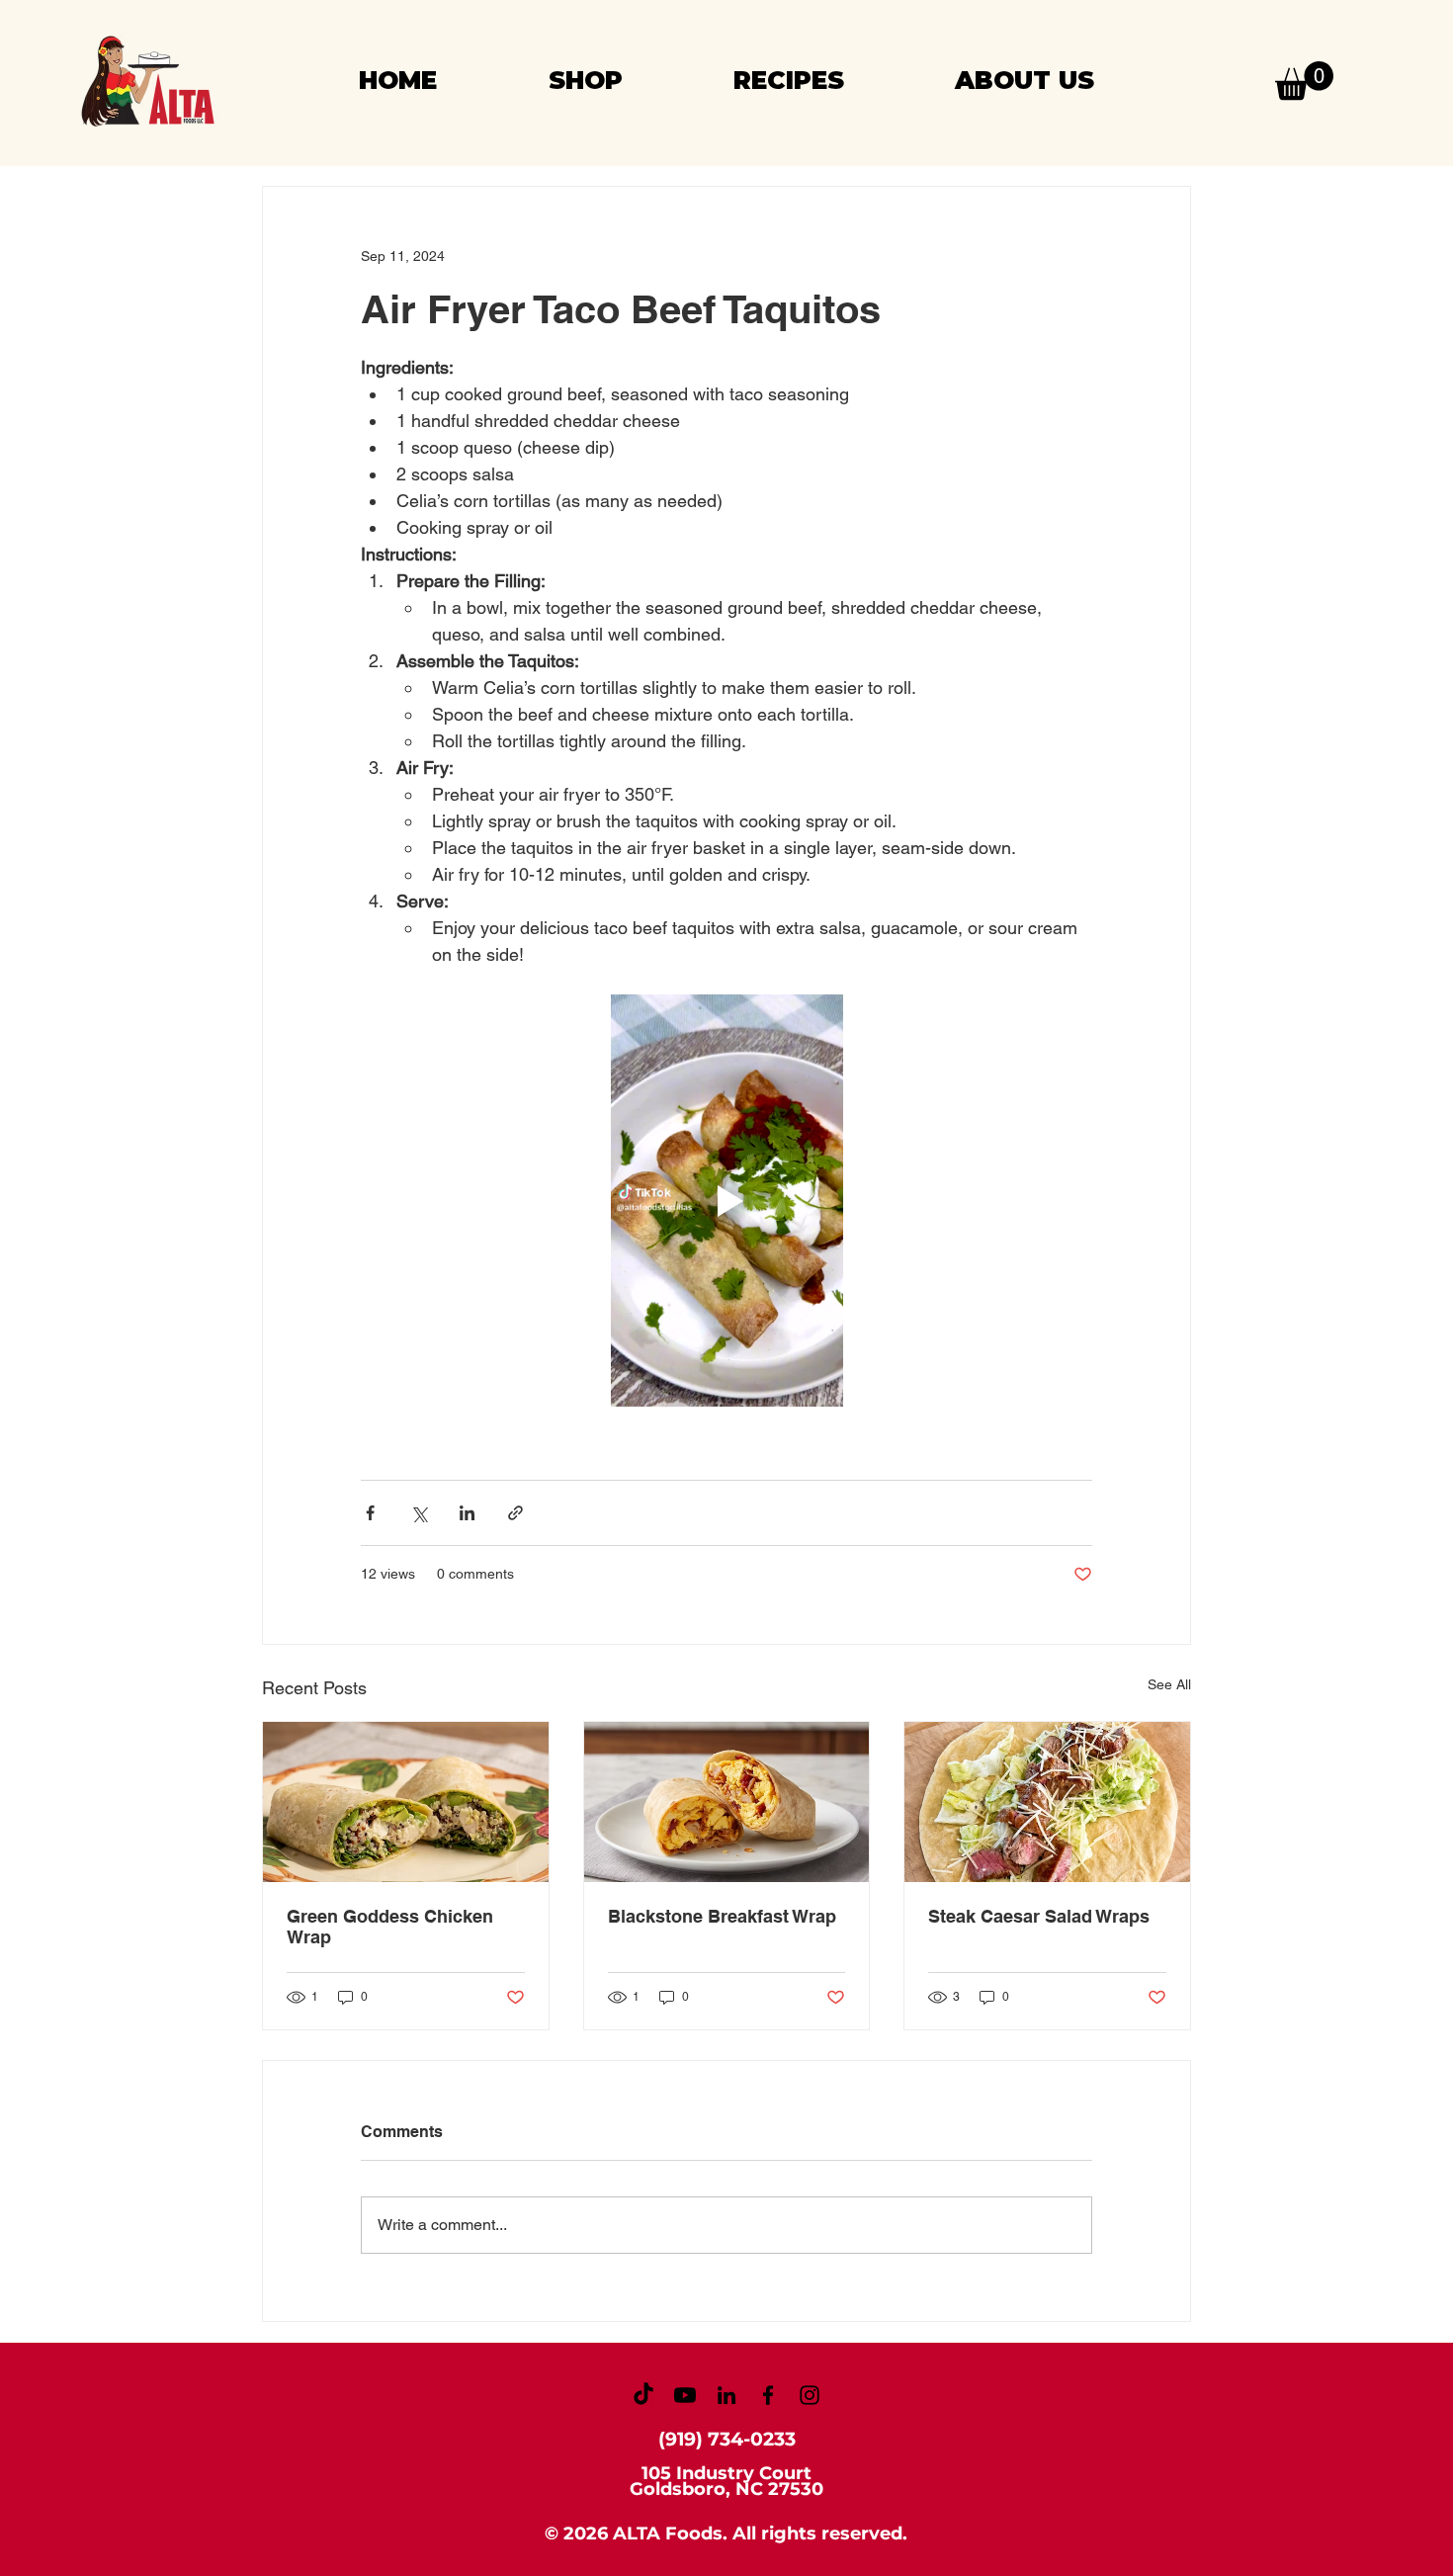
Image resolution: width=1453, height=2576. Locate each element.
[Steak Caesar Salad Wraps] (1047, 1802)
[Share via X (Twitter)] (419, 1513)
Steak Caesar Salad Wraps (1039, 1916)
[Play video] (726, 1200)
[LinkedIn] (726, 2395)
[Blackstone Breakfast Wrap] (727, 1802)
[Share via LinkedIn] (467, 1513)
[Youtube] (685, 2395)
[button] (1304, 81)
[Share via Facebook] (370, 1513)
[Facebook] (768, 2395)
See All (1169, 1684)
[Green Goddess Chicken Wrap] (406, 1802)
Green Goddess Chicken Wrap (390, 1927)
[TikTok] (643, 2395)
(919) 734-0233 (727, 2439)
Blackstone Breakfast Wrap (722, 1916)
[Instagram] (810, 2395)
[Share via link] (515, 1513)
